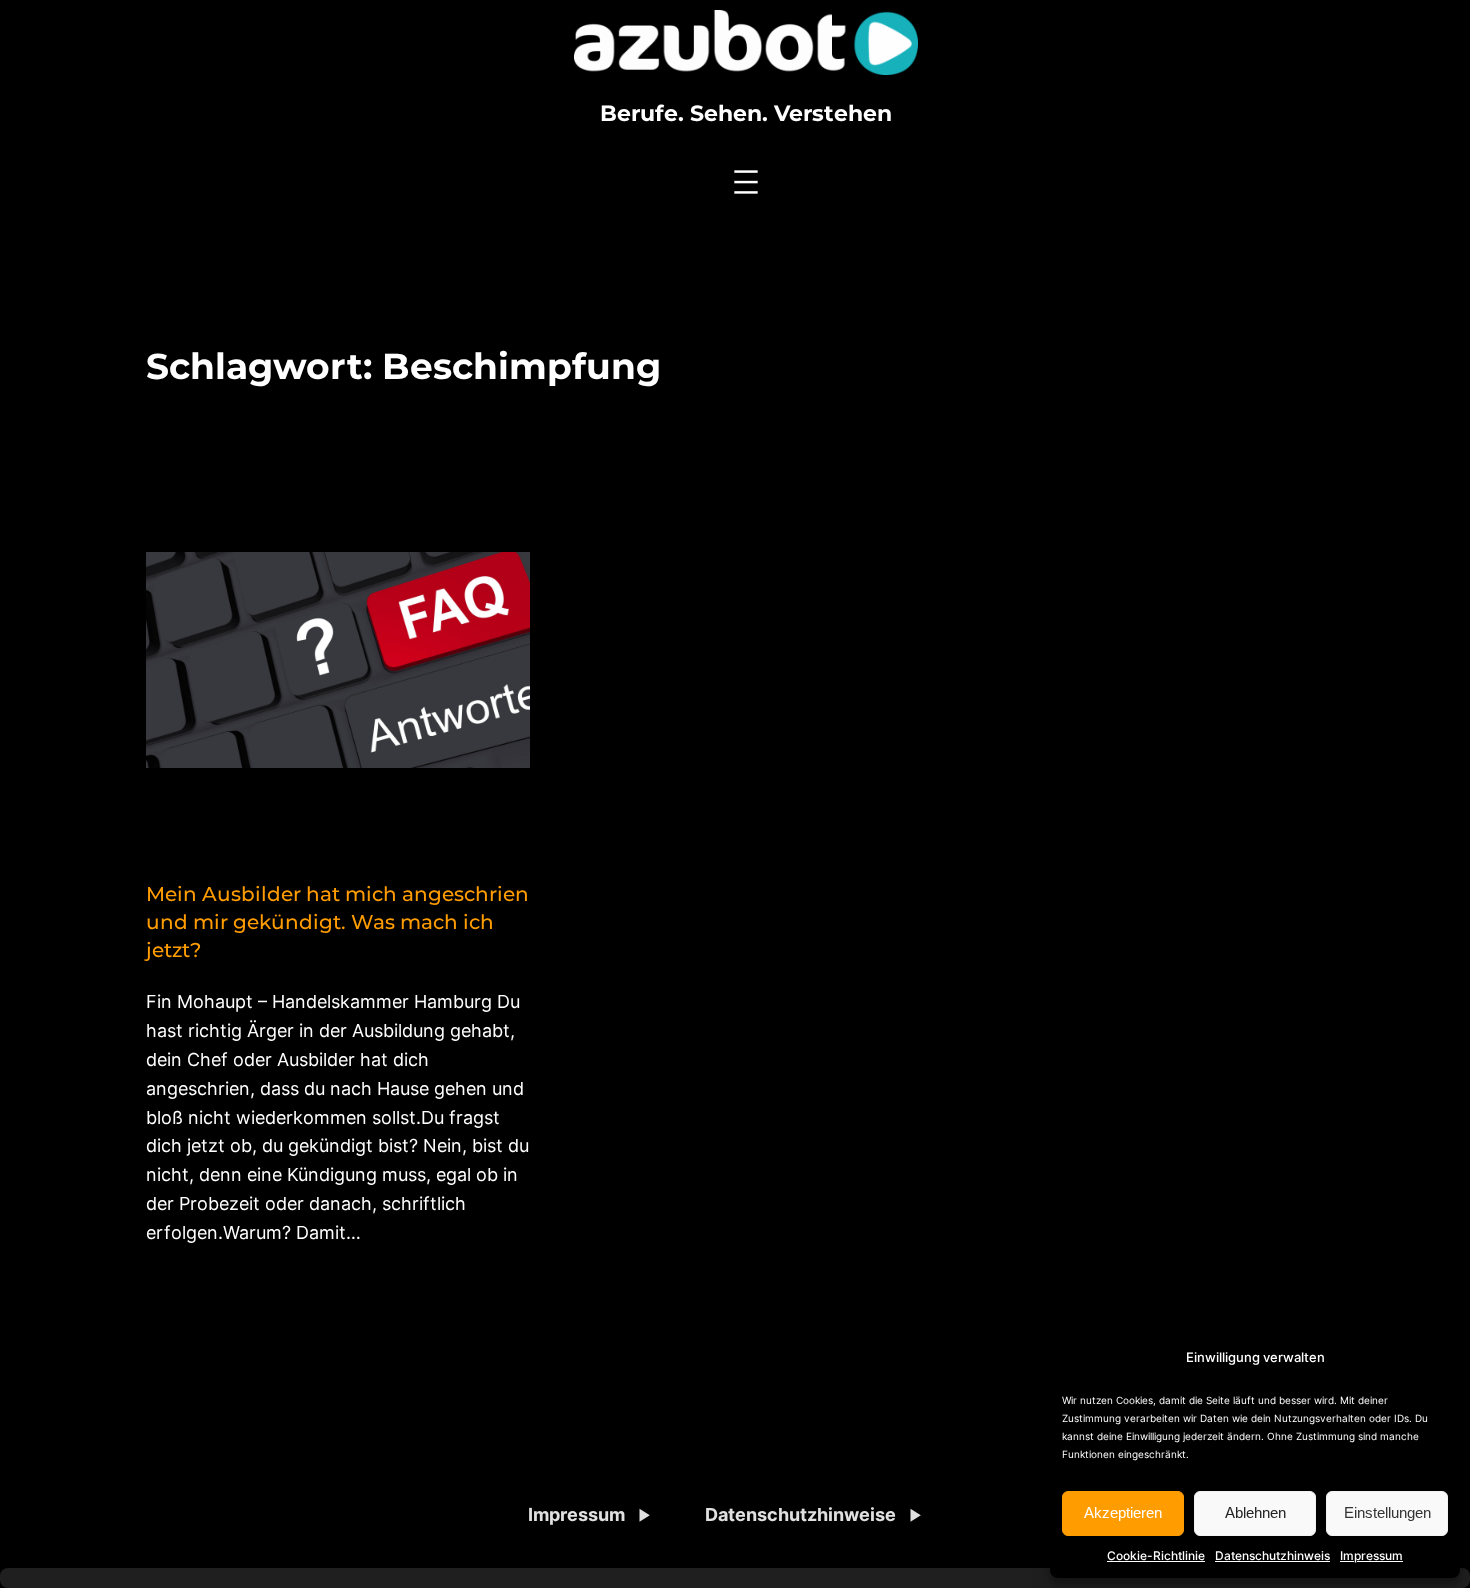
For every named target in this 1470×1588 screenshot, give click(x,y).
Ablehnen (1255, 1512)
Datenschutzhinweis (1272, 1555)
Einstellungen (1387, 1512)
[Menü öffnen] (746, 182)
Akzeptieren (1123, 1512)
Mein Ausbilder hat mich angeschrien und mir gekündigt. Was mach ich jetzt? (337, 922)
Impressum (1371, 1555)
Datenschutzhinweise (800, 1514)
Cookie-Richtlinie (1156, 1555)
